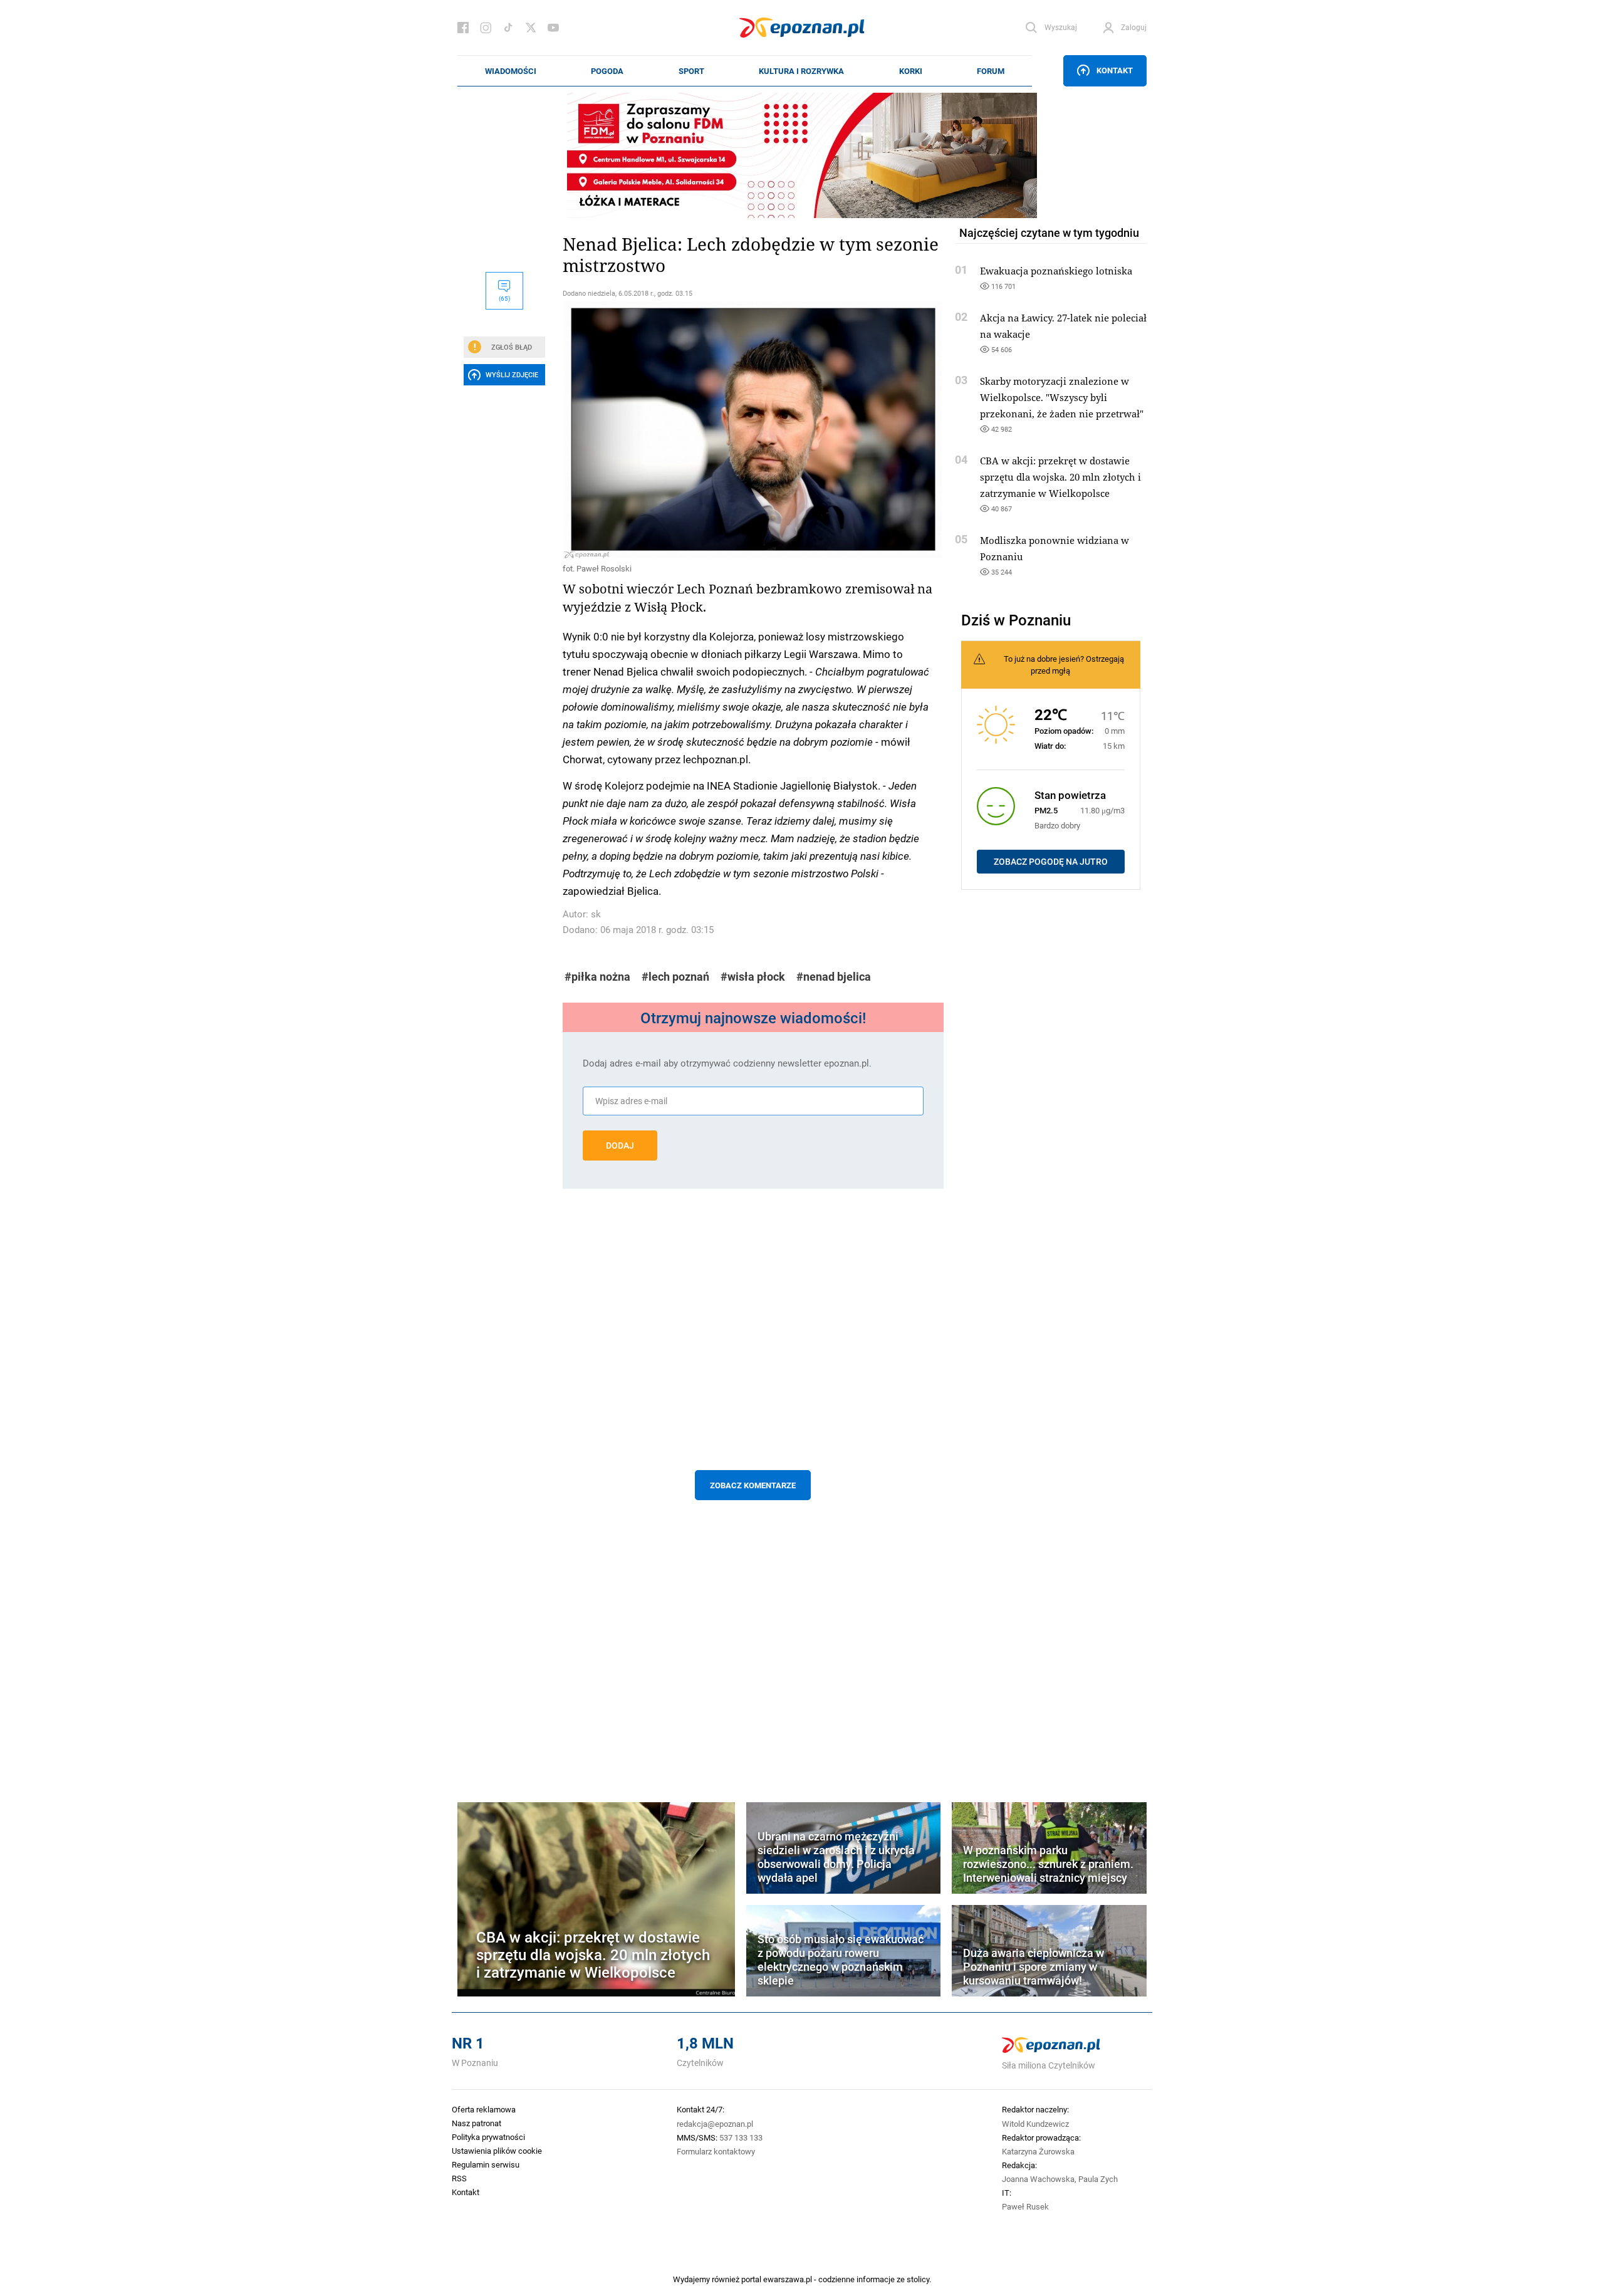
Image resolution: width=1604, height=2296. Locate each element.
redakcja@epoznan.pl (715, 2124)
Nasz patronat (477, 2123)
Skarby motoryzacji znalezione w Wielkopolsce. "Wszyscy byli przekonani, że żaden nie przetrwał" (1062, 397)
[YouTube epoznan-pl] (553, 28)
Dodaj (620, 1145)
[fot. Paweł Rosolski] (753, 429)
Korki (911, 71)
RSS (459, 2178)
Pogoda (607, 71)
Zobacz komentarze (753, 1485)
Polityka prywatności (488, 2137)
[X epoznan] (531, 28)
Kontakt (1115, 70)
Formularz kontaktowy (716, 2151)
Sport (691, 71)
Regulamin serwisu (486, 2164)
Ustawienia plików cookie (497, 2151)
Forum (991, 71)
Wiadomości (511, 71)
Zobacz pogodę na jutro (1051, 862)
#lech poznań (675, 977)
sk (596, 914)
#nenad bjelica (834, 977)
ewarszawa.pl (788, 2279)
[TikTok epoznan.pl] (508, 28)
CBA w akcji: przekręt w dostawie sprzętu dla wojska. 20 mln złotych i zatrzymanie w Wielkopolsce (1060, 477)
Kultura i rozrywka (801, 71)
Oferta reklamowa (484, 2109)
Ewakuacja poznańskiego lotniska (1056, 271)
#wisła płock (753, 977)
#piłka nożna (597, 977)
